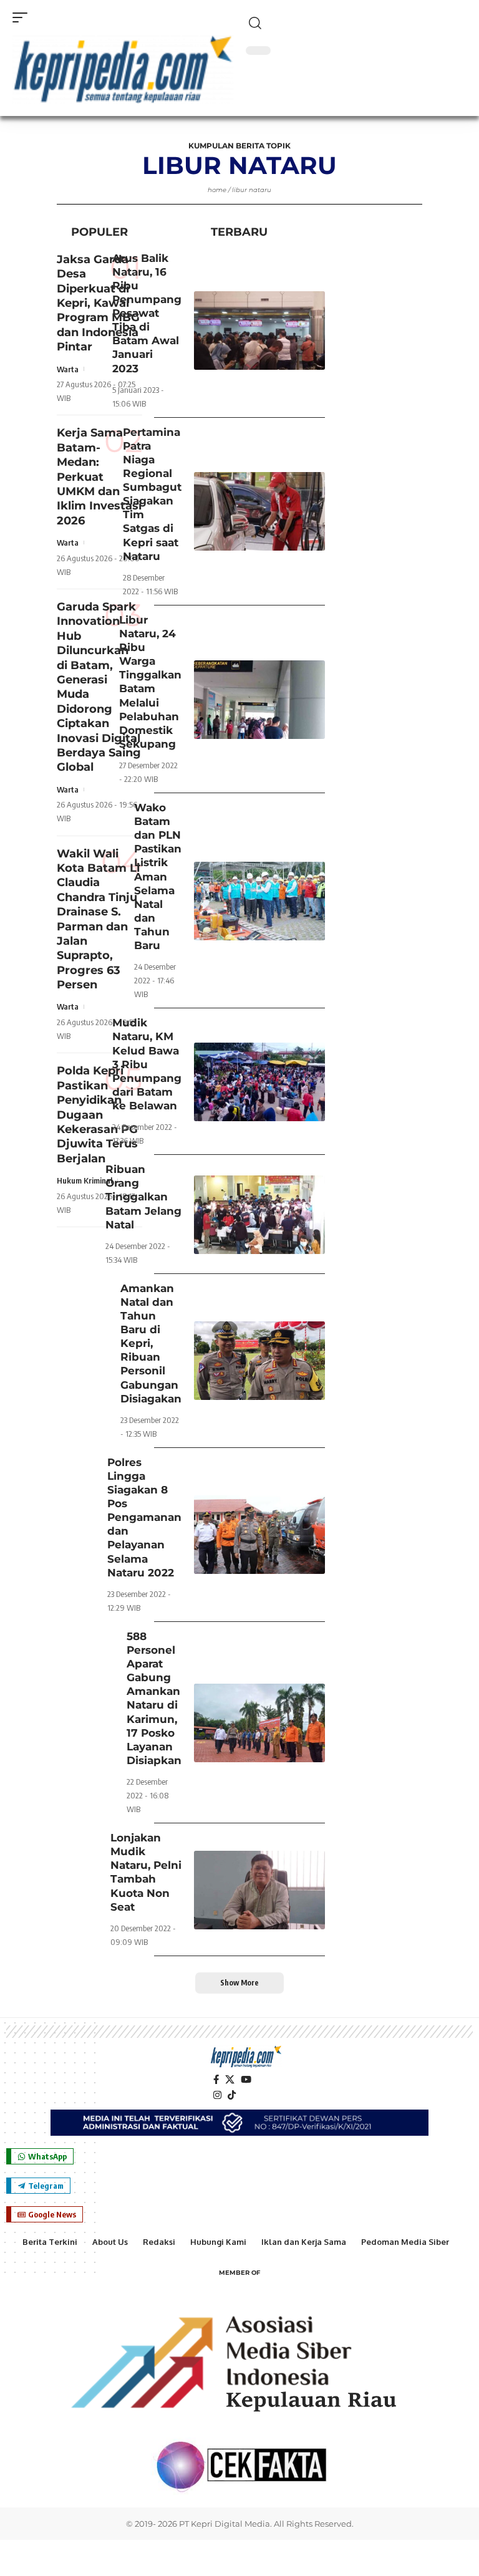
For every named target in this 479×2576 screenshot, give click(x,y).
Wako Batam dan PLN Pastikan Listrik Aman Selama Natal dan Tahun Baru (158, 876)
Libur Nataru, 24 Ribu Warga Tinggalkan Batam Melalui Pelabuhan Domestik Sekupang (150, 682)
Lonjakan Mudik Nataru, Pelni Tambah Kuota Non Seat (146, 1872)
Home (217, 190)
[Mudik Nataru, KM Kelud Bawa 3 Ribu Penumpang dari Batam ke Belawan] (259, 1082)
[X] (230, 2080)
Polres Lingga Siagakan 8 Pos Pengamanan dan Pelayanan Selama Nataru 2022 (144, 1517)
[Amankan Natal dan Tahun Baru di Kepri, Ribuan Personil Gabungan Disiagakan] (259, 1361)
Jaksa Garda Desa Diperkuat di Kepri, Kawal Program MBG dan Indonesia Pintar (98, 303)
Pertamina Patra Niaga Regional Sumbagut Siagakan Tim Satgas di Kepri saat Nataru (152, 494)
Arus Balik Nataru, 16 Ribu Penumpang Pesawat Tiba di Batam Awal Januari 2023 (147, 313)
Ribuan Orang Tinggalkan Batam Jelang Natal (143, 1197)
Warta (68, 369)
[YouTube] (246, 2080)
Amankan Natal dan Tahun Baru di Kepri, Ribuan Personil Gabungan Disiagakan (151, 1343)
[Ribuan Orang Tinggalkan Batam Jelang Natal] (259, 1215)
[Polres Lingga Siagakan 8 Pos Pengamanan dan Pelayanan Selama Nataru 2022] (259, 1535)
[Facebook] (216, 2080)
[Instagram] (217, 2095)
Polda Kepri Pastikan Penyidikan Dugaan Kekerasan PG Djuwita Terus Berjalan (97, 1114)
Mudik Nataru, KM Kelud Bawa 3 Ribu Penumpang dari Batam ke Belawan (147, 1064)
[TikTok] (232, 2095)
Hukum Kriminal (85, 1180)
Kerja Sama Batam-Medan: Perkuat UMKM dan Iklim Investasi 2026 (99, 476)
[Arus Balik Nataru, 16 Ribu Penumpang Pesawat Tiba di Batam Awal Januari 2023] (259, 330)
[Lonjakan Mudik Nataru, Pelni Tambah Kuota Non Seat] (259, 1890)
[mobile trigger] (23, 17)
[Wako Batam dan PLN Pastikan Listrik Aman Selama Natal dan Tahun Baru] (259, 901)
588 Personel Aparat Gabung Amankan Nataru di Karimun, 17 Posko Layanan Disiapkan (154, 1698)
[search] (356, 23)
